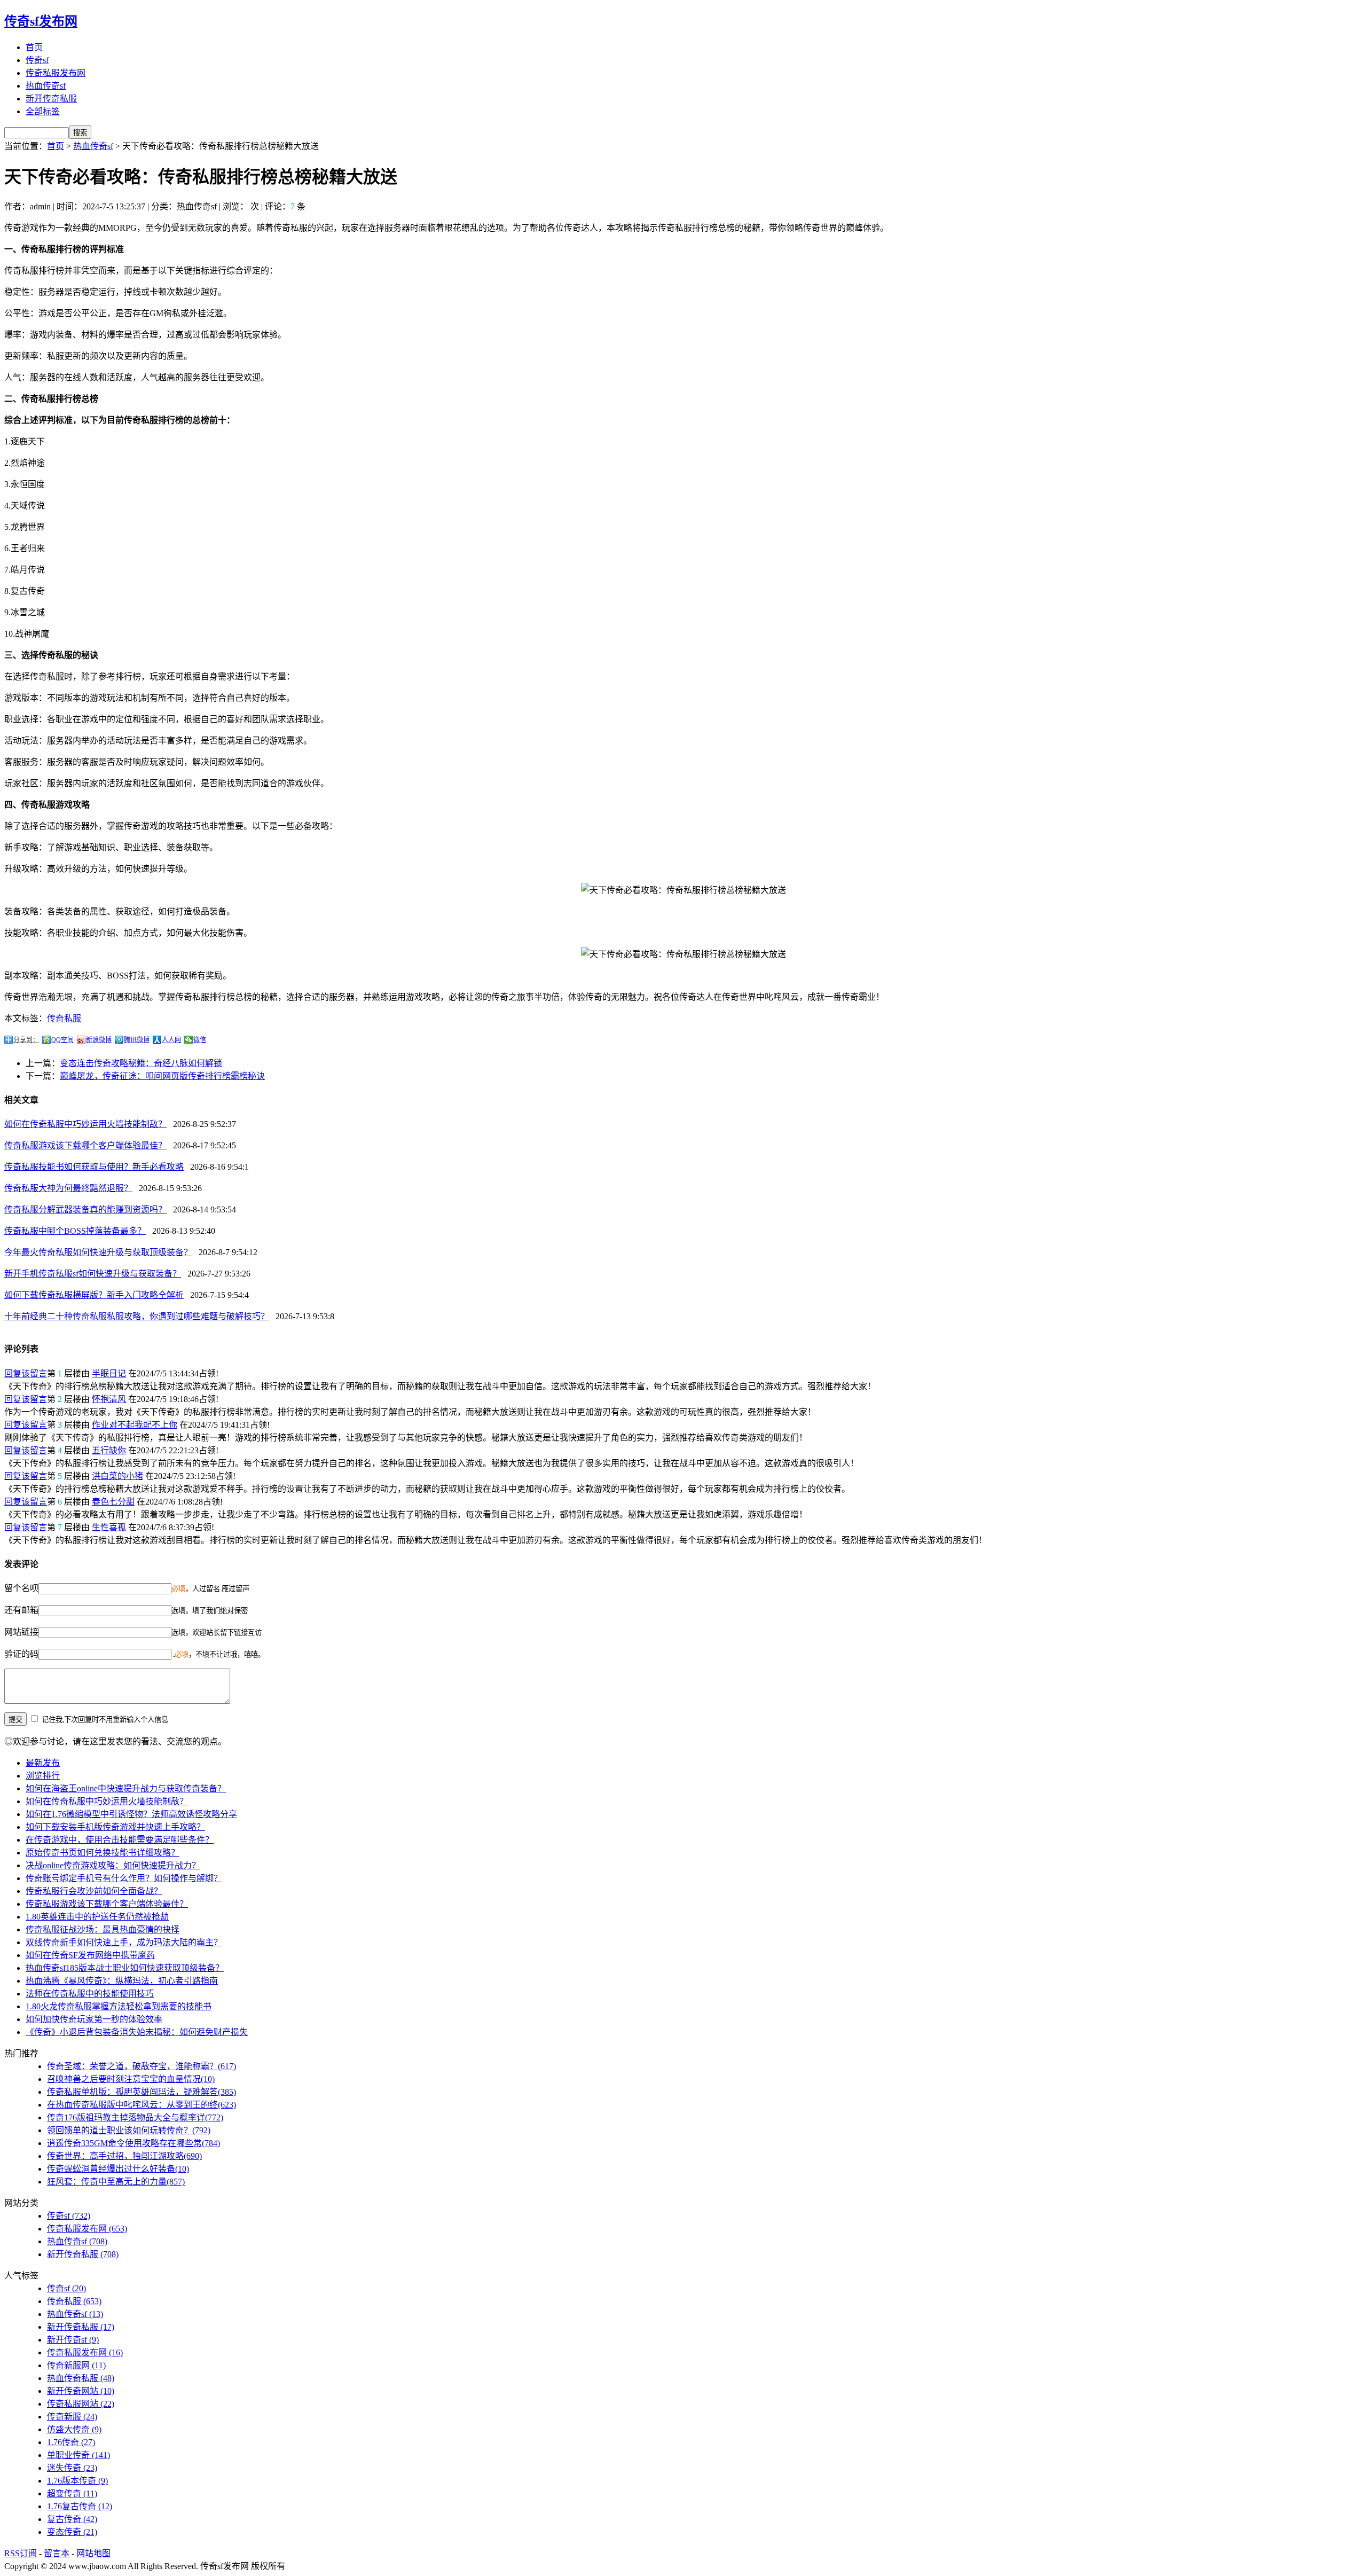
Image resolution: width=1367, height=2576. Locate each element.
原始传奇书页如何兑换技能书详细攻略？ (103, 1853)
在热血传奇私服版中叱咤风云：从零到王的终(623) (142, 2105)
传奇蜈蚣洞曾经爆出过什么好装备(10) (118, 2169)
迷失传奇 (72, 2468)
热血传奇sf (46, 86)
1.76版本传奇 (77, 2481)
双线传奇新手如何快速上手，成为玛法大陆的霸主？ (124, 1942)
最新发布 (43, 1763)
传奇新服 (72, 2417)
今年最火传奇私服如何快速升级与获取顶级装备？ (98, 1252)
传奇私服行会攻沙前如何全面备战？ (94, 1891)
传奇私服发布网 (56, 73)
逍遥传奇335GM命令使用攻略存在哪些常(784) (133, 2143)
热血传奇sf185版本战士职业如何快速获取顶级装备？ (125, 1968)
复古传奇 (72, 2519)
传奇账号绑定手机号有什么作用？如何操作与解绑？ (124, 1878)
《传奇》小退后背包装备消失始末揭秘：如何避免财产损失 (137, 2032)
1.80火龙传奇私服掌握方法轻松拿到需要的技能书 (119, 2006)
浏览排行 (43, 1776)
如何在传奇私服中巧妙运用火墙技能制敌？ (85, 1124)
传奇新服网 (76, 2365)
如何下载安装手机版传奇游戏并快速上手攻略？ (115, 1827)
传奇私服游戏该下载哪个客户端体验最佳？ (85, 1145)
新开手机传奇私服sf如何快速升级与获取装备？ (93, 1274)
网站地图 (93, 2553)
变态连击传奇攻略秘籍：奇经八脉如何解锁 (141, 1063)
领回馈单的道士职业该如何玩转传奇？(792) (129, 2130)
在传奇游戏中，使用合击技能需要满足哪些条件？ (120, 1840)
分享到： (26, 1040)
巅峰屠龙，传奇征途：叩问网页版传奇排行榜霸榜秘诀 (162, 1076)
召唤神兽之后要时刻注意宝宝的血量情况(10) (131, 2079)
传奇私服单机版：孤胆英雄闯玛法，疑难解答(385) (142, 2092)
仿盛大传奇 (74, 2429)
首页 (34, 47)
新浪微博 (99, 1040)
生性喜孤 (109, 1527)
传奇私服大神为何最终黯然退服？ (68, 1188)
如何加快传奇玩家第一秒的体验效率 (94, 2019)
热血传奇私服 (81, 2378)
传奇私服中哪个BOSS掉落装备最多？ (75, 1231)
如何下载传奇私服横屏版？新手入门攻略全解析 (94, 1295)
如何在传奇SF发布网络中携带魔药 (90, 1955)
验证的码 (21, 1654)
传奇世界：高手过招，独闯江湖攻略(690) (124, 2156)
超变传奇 (72, 2493)
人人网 (171, 1040)
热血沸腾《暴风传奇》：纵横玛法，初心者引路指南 (122, 1981)
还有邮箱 (21, 1610)
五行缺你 (109, 1450)
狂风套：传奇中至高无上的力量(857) (116, 2182)
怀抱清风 (109, 1399)
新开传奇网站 (81, 2391)
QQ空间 (62, 1040)
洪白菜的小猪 (117, 1476)
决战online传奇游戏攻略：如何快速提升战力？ (113, 1865)
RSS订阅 (21, 2553)
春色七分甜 (113, 1502)
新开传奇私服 (51, 99)
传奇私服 (64, 1018)
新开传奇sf (73, 2340)
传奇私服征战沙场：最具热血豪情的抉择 (103, 1929)
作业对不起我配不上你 (135, 1425)
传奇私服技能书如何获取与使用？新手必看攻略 (94, 1167)
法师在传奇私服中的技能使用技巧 (90, 1994)
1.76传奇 (71, 2442)
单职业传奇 (78, 2455)
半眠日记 (109, 1373)
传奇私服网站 (81, 2404)
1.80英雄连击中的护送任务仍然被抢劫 (97, 1917)
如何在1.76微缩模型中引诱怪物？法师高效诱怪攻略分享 (131, 1814)
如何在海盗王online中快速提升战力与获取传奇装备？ (126, 1788)
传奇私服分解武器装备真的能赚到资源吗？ (85, 1209)
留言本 (57, 2553)
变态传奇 (72, 2532)
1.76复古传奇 (80, 2506)
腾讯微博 (137, 1040)
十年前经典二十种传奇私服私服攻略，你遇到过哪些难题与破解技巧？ (137, 1316)
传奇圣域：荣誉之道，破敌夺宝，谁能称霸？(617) (142, 2066)
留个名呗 (21, 1588)
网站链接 (21, 1632)
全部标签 (43, 111)
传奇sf (37, 60)
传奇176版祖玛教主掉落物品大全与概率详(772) (135, 2117)
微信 (200, 1040)
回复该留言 (26, 1373)
